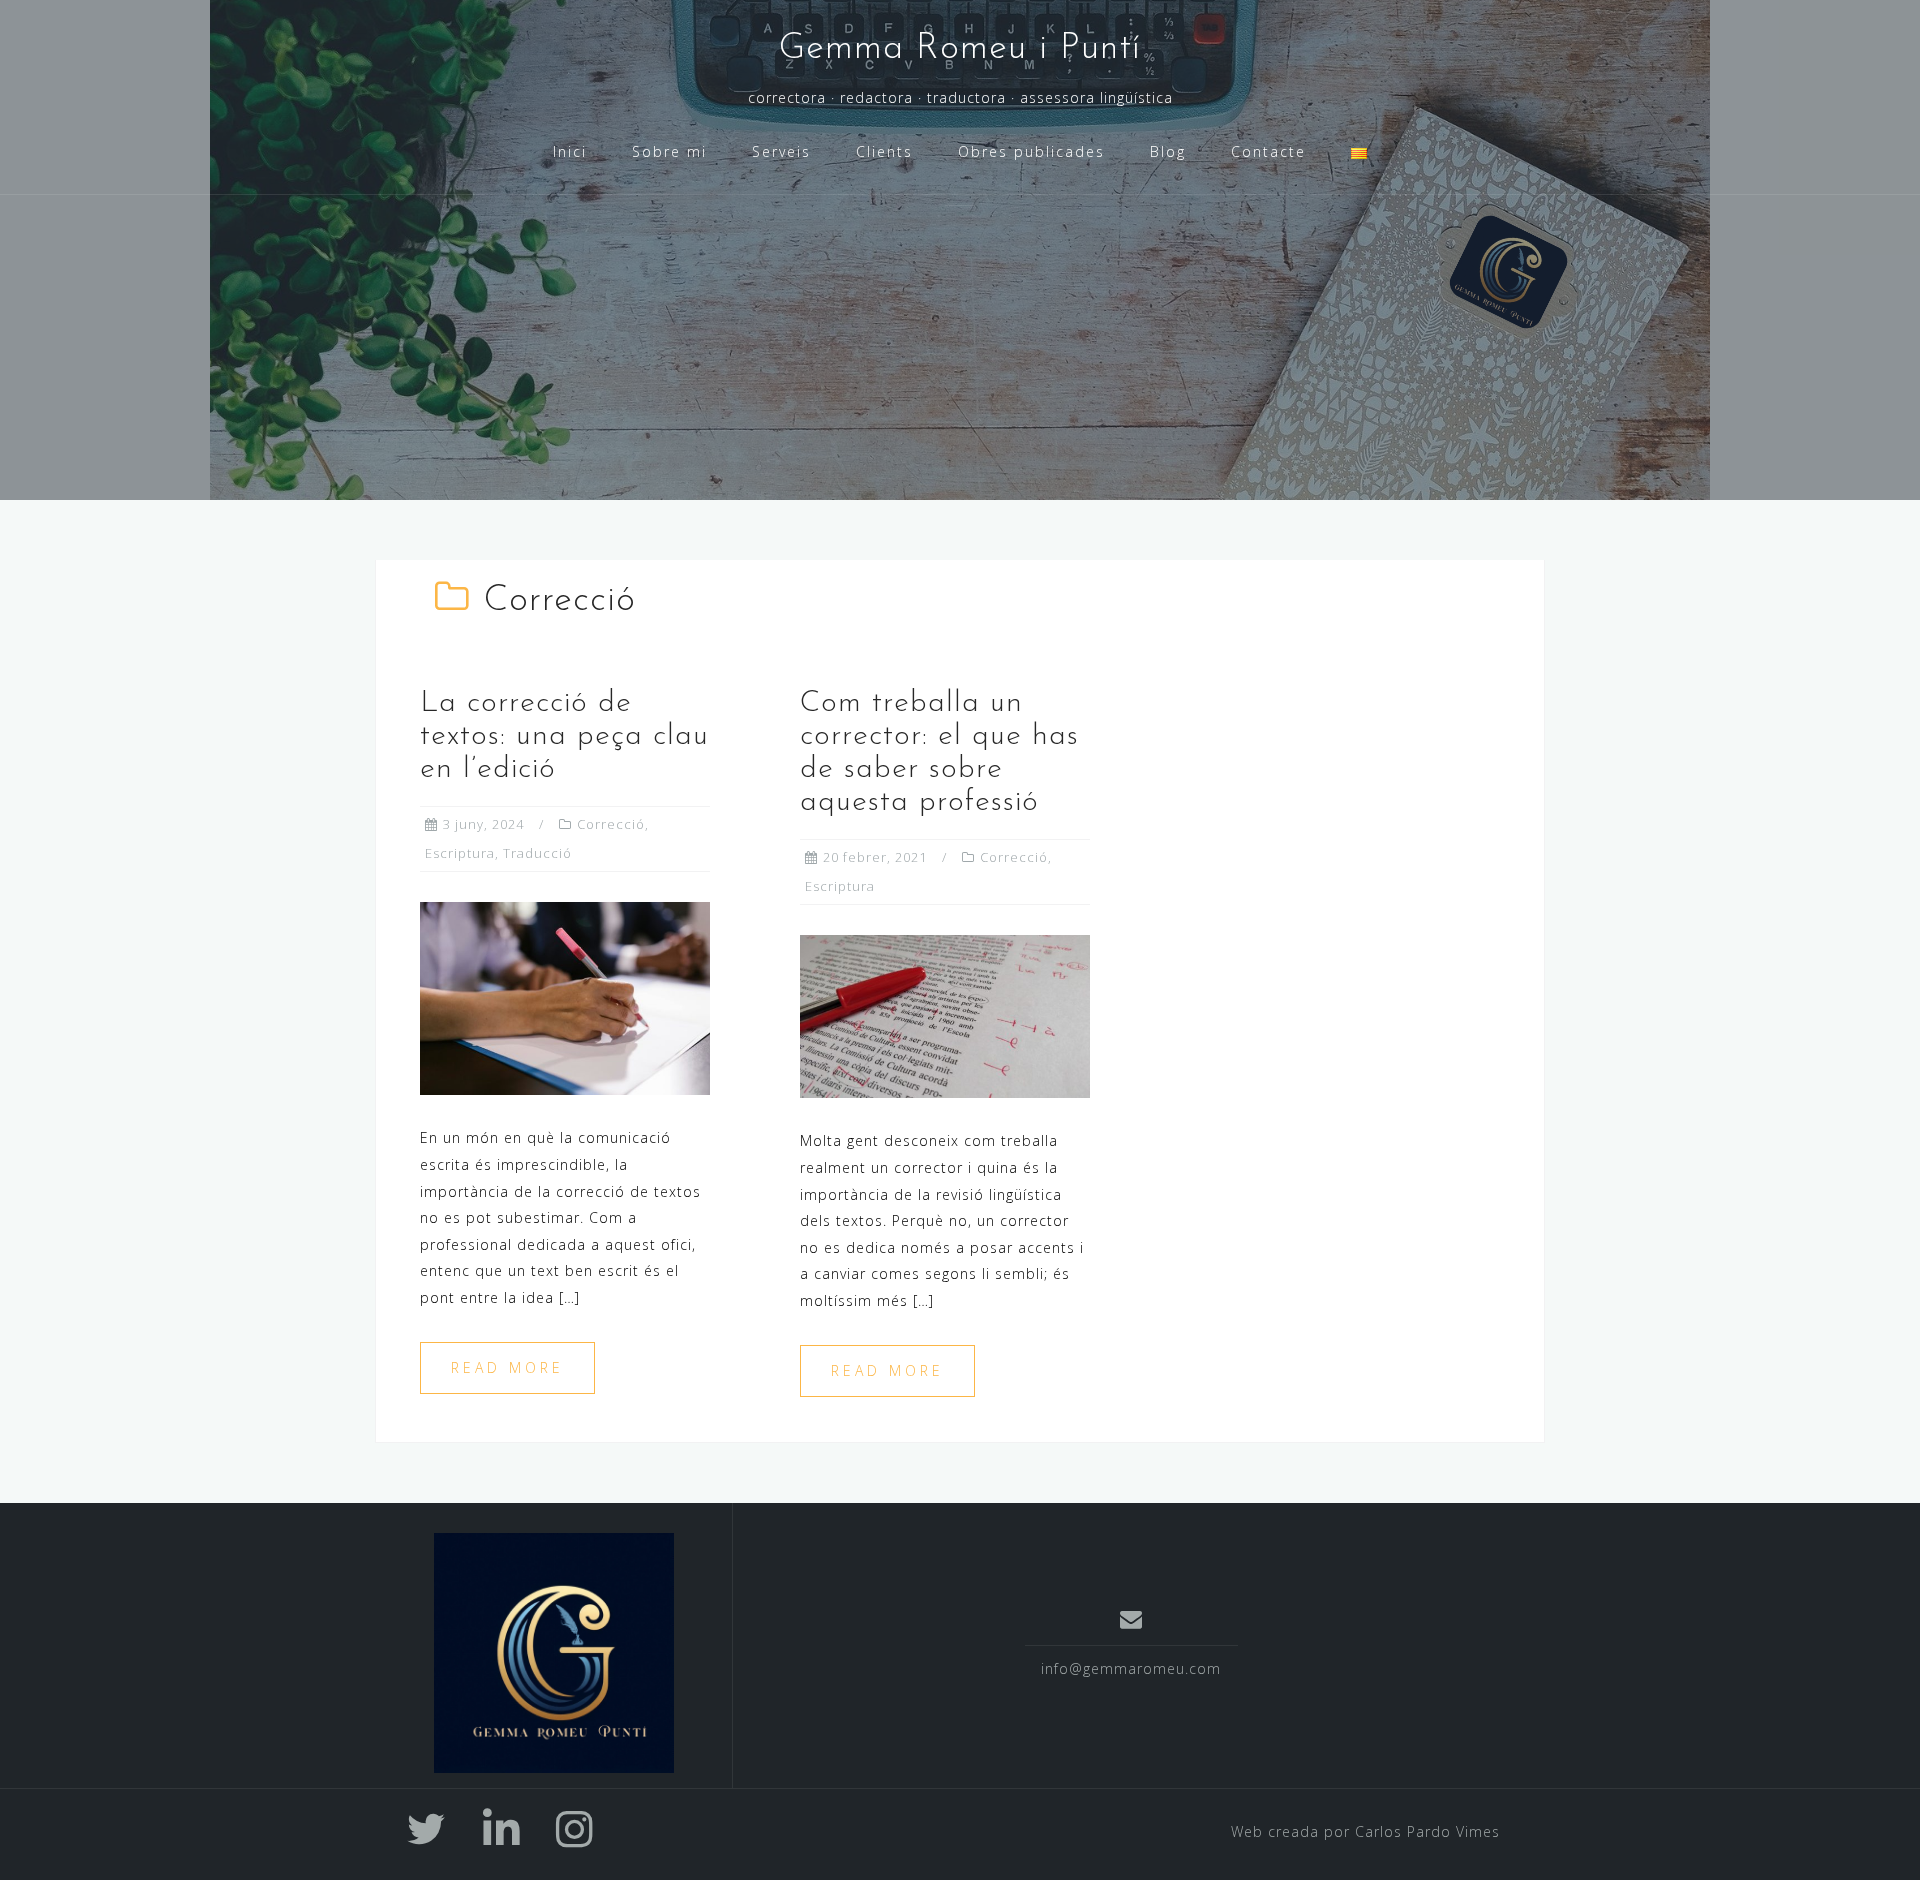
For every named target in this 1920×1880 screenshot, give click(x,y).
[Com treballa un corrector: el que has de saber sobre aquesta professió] (945, 1014)
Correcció (611, 824)
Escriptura (460, 853)
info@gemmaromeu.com (1131, 1668)
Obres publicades (1031, 151)
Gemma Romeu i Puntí (960, 49)
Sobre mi (669, 151)
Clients (884, 151)
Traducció (537, 853)
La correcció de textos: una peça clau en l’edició (564, 736)
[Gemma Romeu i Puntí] (554, 1653)
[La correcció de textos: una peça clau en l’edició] (565, 996)
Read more (507, 1367)
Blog (1168, 151)
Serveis (781, 151)
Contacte (1268, 151)
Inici (570, 151)
